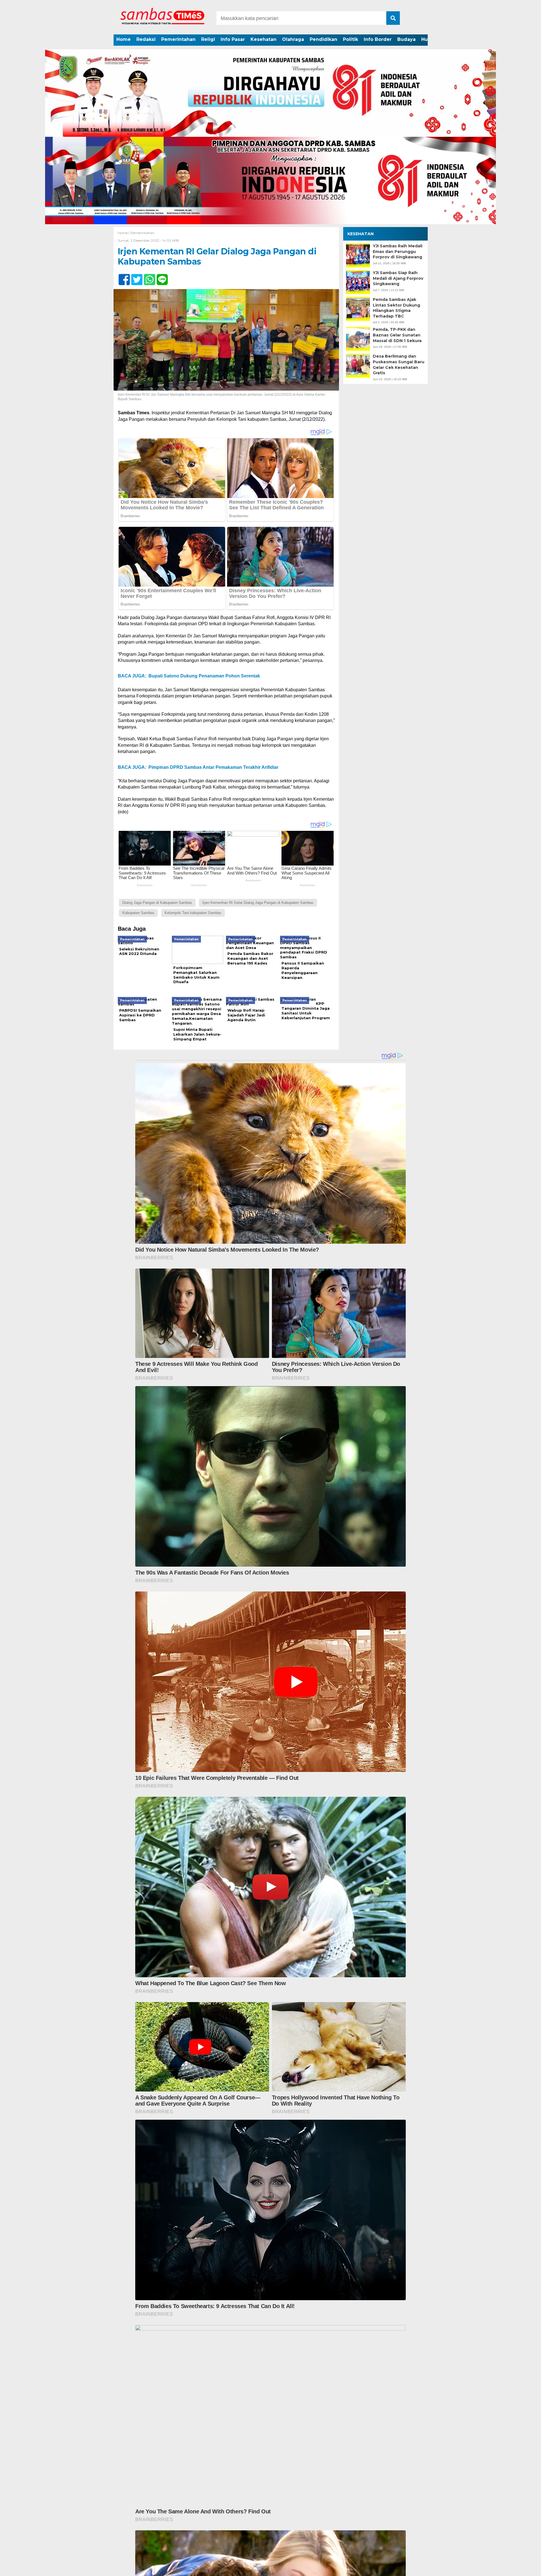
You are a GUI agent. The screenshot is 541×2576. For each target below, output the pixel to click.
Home (124, 39)
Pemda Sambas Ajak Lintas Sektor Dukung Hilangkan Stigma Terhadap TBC (396, 308)
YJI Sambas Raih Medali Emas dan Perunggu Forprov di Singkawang (398, 251)
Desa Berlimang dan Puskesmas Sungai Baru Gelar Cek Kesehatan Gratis (399, 365)
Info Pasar (233, 39)
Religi (208, 39)
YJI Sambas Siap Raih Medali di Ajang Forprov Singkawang (398, 278)
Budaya (406, 39)
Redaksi (146, 39)
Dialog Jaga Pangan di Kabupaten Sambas (157, 903)
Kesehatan (263, 39)
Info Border (378, 39)
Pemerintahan (178, 39)
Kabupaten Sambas (138, 913)
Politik (351, 39)
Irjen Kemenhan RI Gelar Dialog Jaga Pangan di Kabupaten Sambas (258, 903)
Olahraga (293, 39)
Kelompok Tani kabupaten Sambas (193, 913)
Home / (124, 233)
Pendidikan (323, 39)
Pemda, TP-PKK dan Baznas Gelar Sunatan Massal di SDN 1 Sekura (397, 335)
